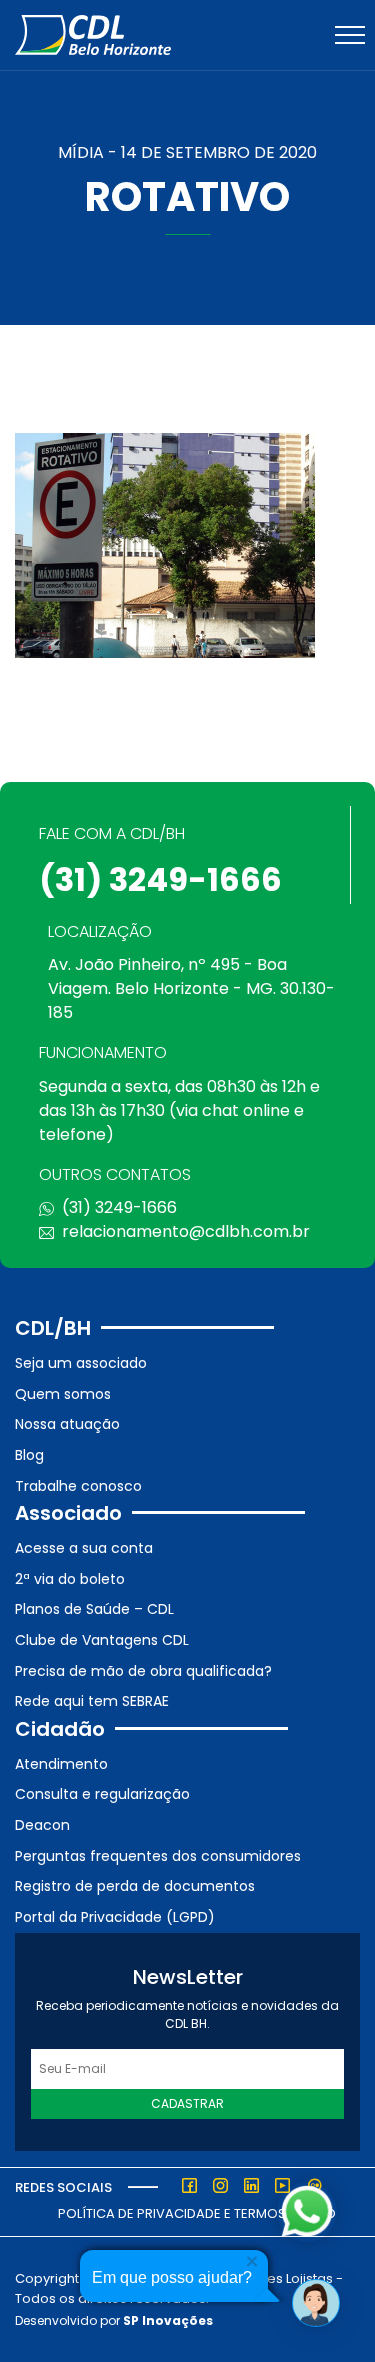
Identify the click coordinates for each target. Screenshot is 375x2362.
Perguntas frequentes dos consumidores (158, 1856)
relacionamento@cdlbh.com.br (186, 1231)
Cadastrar (187, 2103)
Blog (29, 1455)
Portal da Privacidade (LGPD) (115, 1917)
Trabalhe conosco (78, 1486)
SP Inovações (168, 2320)
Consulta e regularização (102, 1794)
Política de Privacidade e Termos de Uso (197, 2213)
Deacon (42, 1825)
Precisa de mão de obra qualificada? (143, 1671)
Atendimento (61, 1764)
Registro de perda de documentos (135, 1886)
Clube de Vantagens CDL (102, 1640)
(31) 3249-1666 (160, 879)
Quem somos (63, 1394)
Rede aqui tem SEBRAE (92, 1701)
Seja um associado (81, 1363)
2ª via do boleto (70, 1579)
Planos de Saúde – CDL (94, 1609)
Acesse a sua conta (84, 1548)
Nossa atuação (67, 1424)
